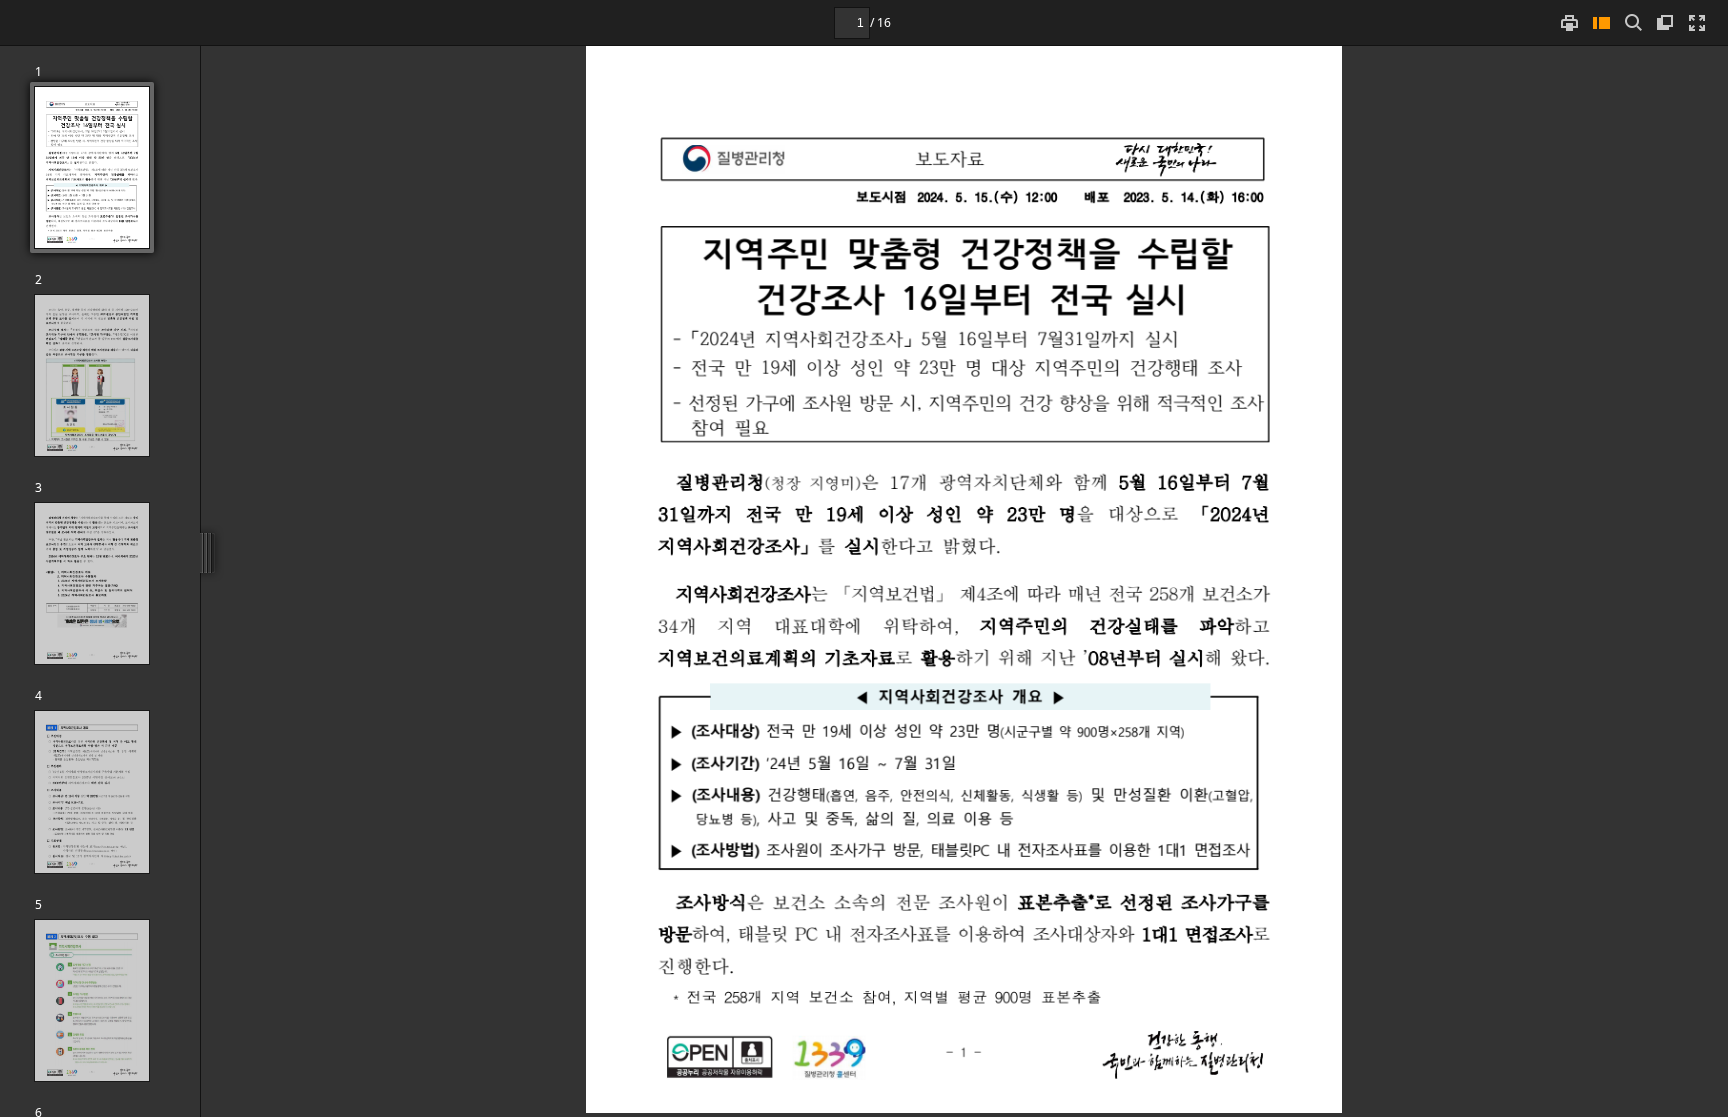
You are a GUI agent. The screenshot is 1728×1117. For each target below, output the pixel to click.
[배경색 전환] (1665, 22)
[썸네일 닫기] (1601, 22)
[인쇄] (1569, 22)
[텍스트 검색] (1633, 22)
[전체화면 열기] (1697, 22)
